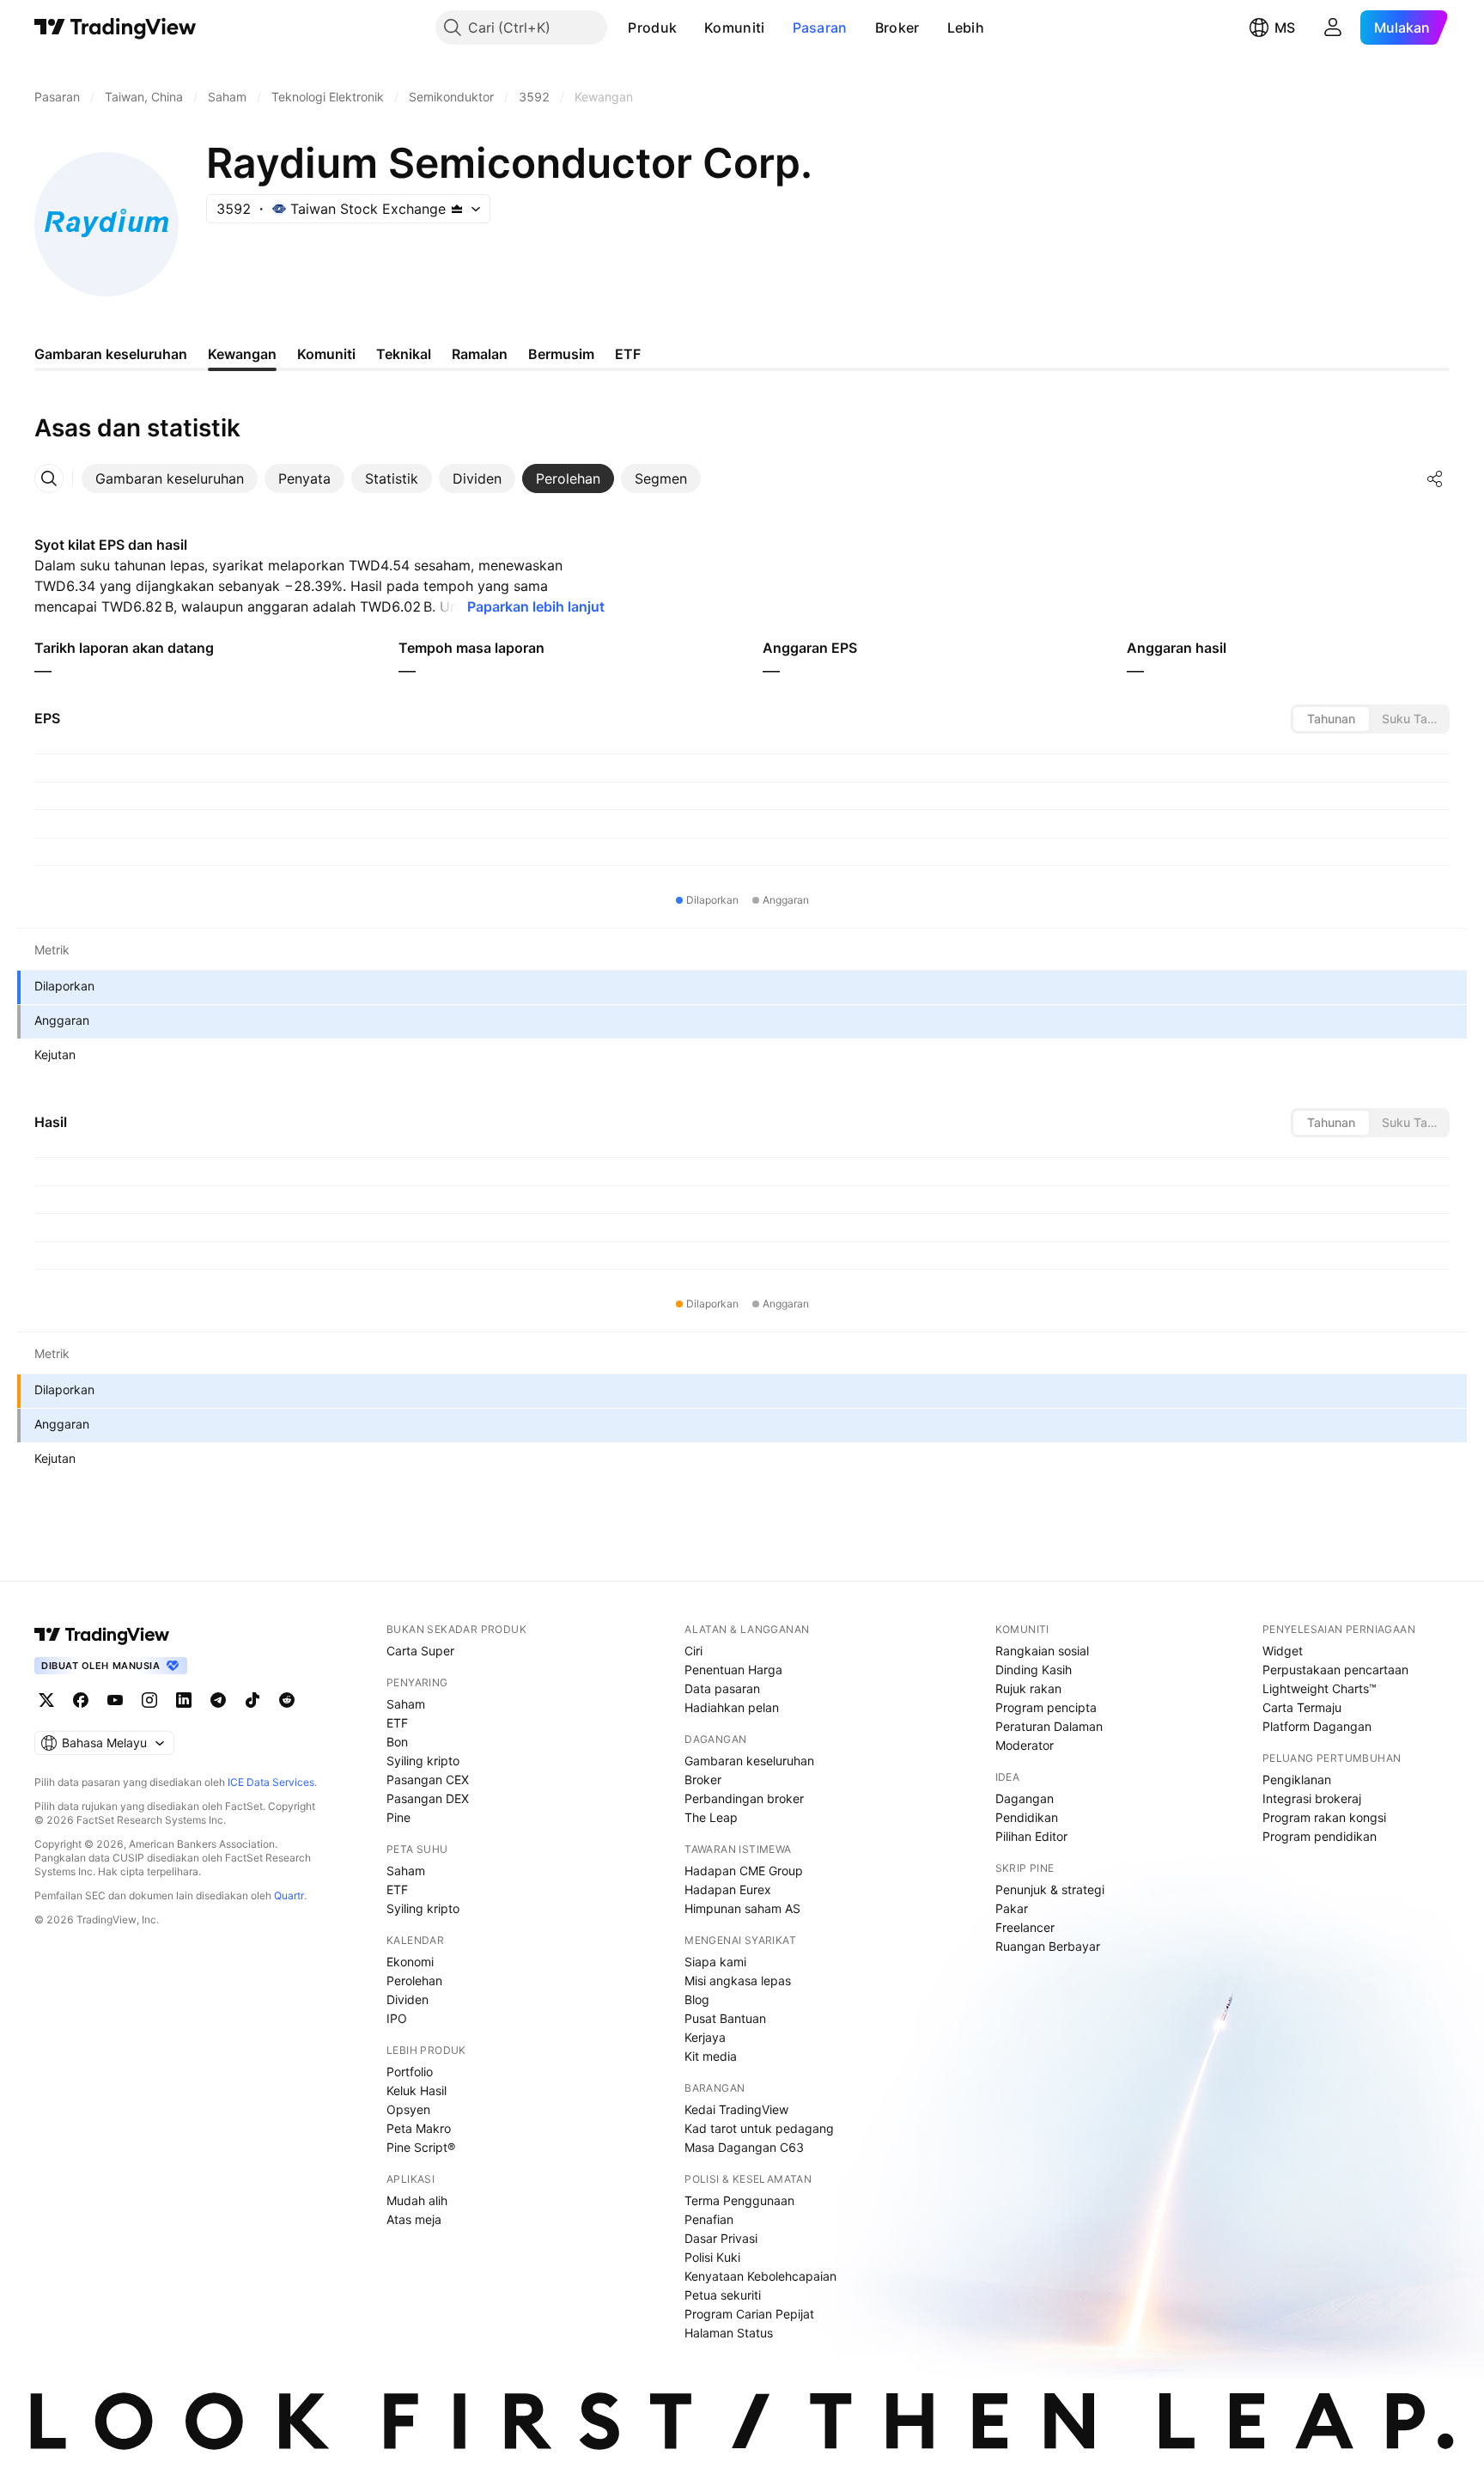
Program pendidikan (1320, 1836)
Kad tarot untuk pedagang (759, 2128)
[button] (690, 27)
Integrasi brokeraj (1312, 1798)
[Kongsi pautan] (1435, 478)
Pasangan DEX (428, 1798)
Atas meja (414, 2219)
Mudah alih (417, 2200)
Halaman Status (729, 2333)
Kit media (711, 2056)
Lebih (966, 27)
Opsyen (408, 2109)
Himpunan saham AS (742, 1908)
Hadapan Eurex (728, 1889)
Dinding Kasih (1034, 1670)
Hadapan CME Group (744, 1871)
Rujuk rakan (1028, 1688)
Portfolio (410, 2072)
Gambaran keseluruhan (749, 1761)
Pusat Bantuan (725, 2018)
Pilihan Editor (1031, 1836)
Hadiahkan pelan (732, 1707)
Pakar (1012, 1908)
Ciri (693, 1651)
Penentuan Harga (733, 1670)
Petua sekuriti (723, 2295)
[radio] (1331, 719)
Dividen (407, 1999)
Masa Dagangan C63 (744, 2147)
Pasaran (820, 27)
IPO (397, 2018)
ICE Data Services (271, 1782)
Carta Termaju (1302, 1707)
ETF (397, 1723)
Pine (398, 1817)
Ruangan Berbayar (1048, 1946)
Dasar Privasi (721, 2238)
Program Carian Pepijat (749, 2314)
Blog (697, 1999)
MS (1285, 27)
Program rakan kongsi (1324, 1817)
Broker (897, 27)
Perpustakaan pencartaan (1335, 1670)
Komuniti (734, 27)
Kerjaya (705, 2037)
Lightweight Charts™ (1320, 1688)
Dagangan (1025, 1798)
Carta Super (420, 1651)
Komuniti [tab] (326, 354)
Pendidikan (1027, 1817)
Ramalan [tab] (480, 354)
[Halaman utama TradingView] (102, 1635)
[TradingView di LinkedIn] (184, 1700)
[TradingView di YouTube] (115, 1700)
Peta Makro (419, 2128)
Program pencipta (1046, 1707)
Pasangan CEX (428, 1779)
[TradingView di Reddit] (287, 1700)
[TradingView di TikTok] (252, 1700)
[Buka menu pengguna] (1333, 27)
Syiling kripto (423, 1761)
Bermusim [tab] (561, 354)
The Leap (711, 1817)
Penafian (709, 2219)
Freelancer (1025, 1927)
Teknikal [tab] (404, 354)
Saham (406, 1704)
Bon (397, 1742)
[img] (457, 209)
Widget (1283, 1651)
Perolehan (414, 1980)
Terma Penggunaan (739, 2200)
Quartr (289, 1895)
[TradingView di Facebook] (81, 1700)
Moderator (1025, 1745)
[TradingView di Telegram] (218, 1700)
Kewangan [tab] (242, 354)
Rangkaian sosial (1042, 1651)
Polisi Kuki (712, 2257)
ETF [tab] (628, 354)
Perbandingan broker (744, 1798)
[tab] (170, 478)
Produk (652, 27)
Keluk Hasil (417, 2090)
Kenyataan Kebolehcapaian (760, 2276)
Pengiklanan (1297, 1779)
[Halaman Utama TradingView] (116, 27)
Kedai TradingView (736, 2109)
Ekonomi (410, 1962)
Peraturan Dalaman (1049, 1726)
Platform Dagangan (1317, 1726)
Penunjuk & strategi (1050, 1889)
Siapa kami (715, 1962)
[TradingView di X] (46, 1700)
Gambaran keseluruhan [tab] (111, 354)
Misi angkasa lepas (738, 1980)
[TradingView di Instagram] (149, 1700)
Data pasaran (722, 1688)
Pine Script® (421, 2147)
